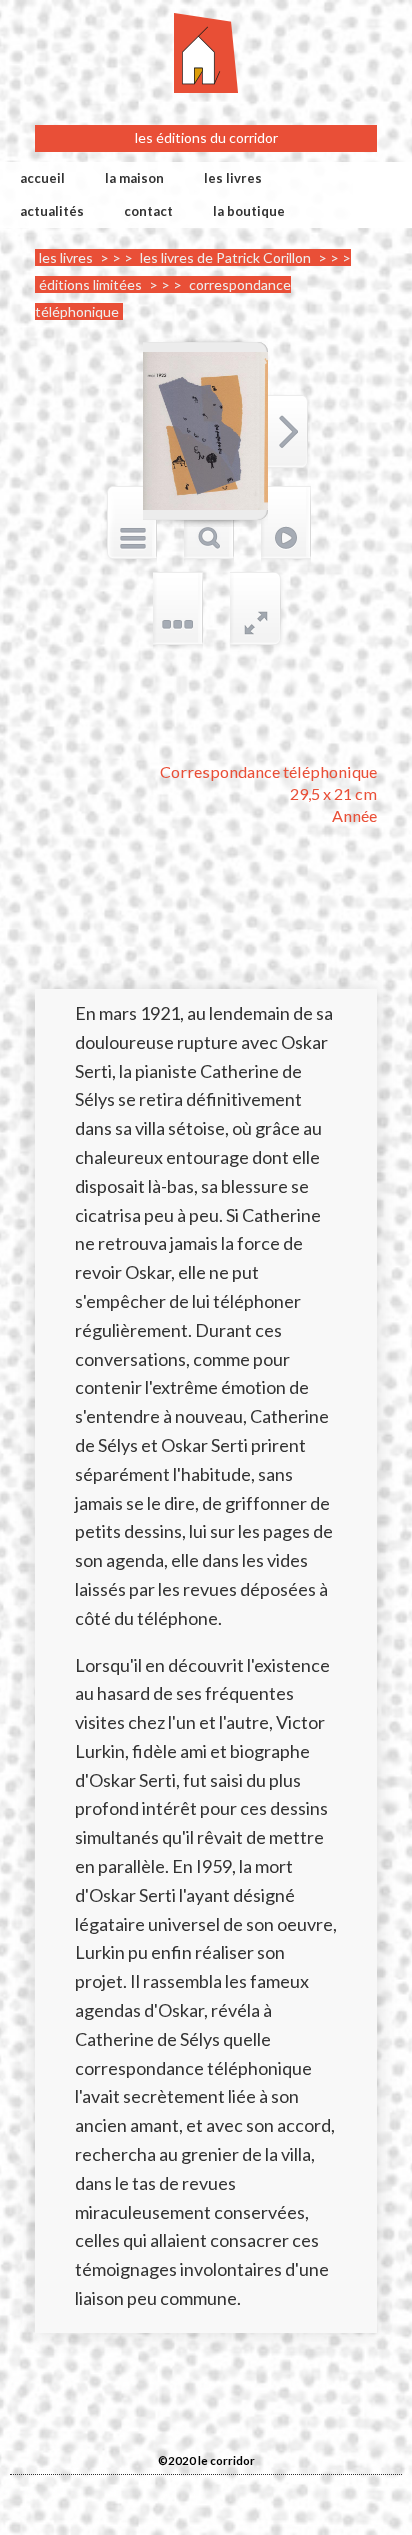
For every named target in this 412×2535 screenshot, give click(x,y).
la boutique (249, 211)
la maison (134, 178)
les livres (233, 178)
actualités (52, 211)
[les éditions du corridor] (206, 52)
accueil (42, 178)
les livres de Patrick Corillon (225, 257)
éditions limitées (90, 284)
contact (148, 211)
